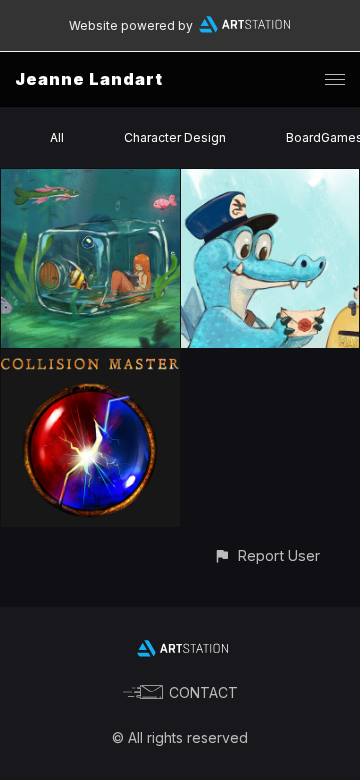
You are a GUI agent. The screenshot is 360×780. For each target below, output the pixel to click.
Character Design (175, 137)
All (57, 137)
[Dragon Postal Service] (270, 180)
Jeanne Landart (89, 79)
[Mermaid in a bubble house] (90, 180)
